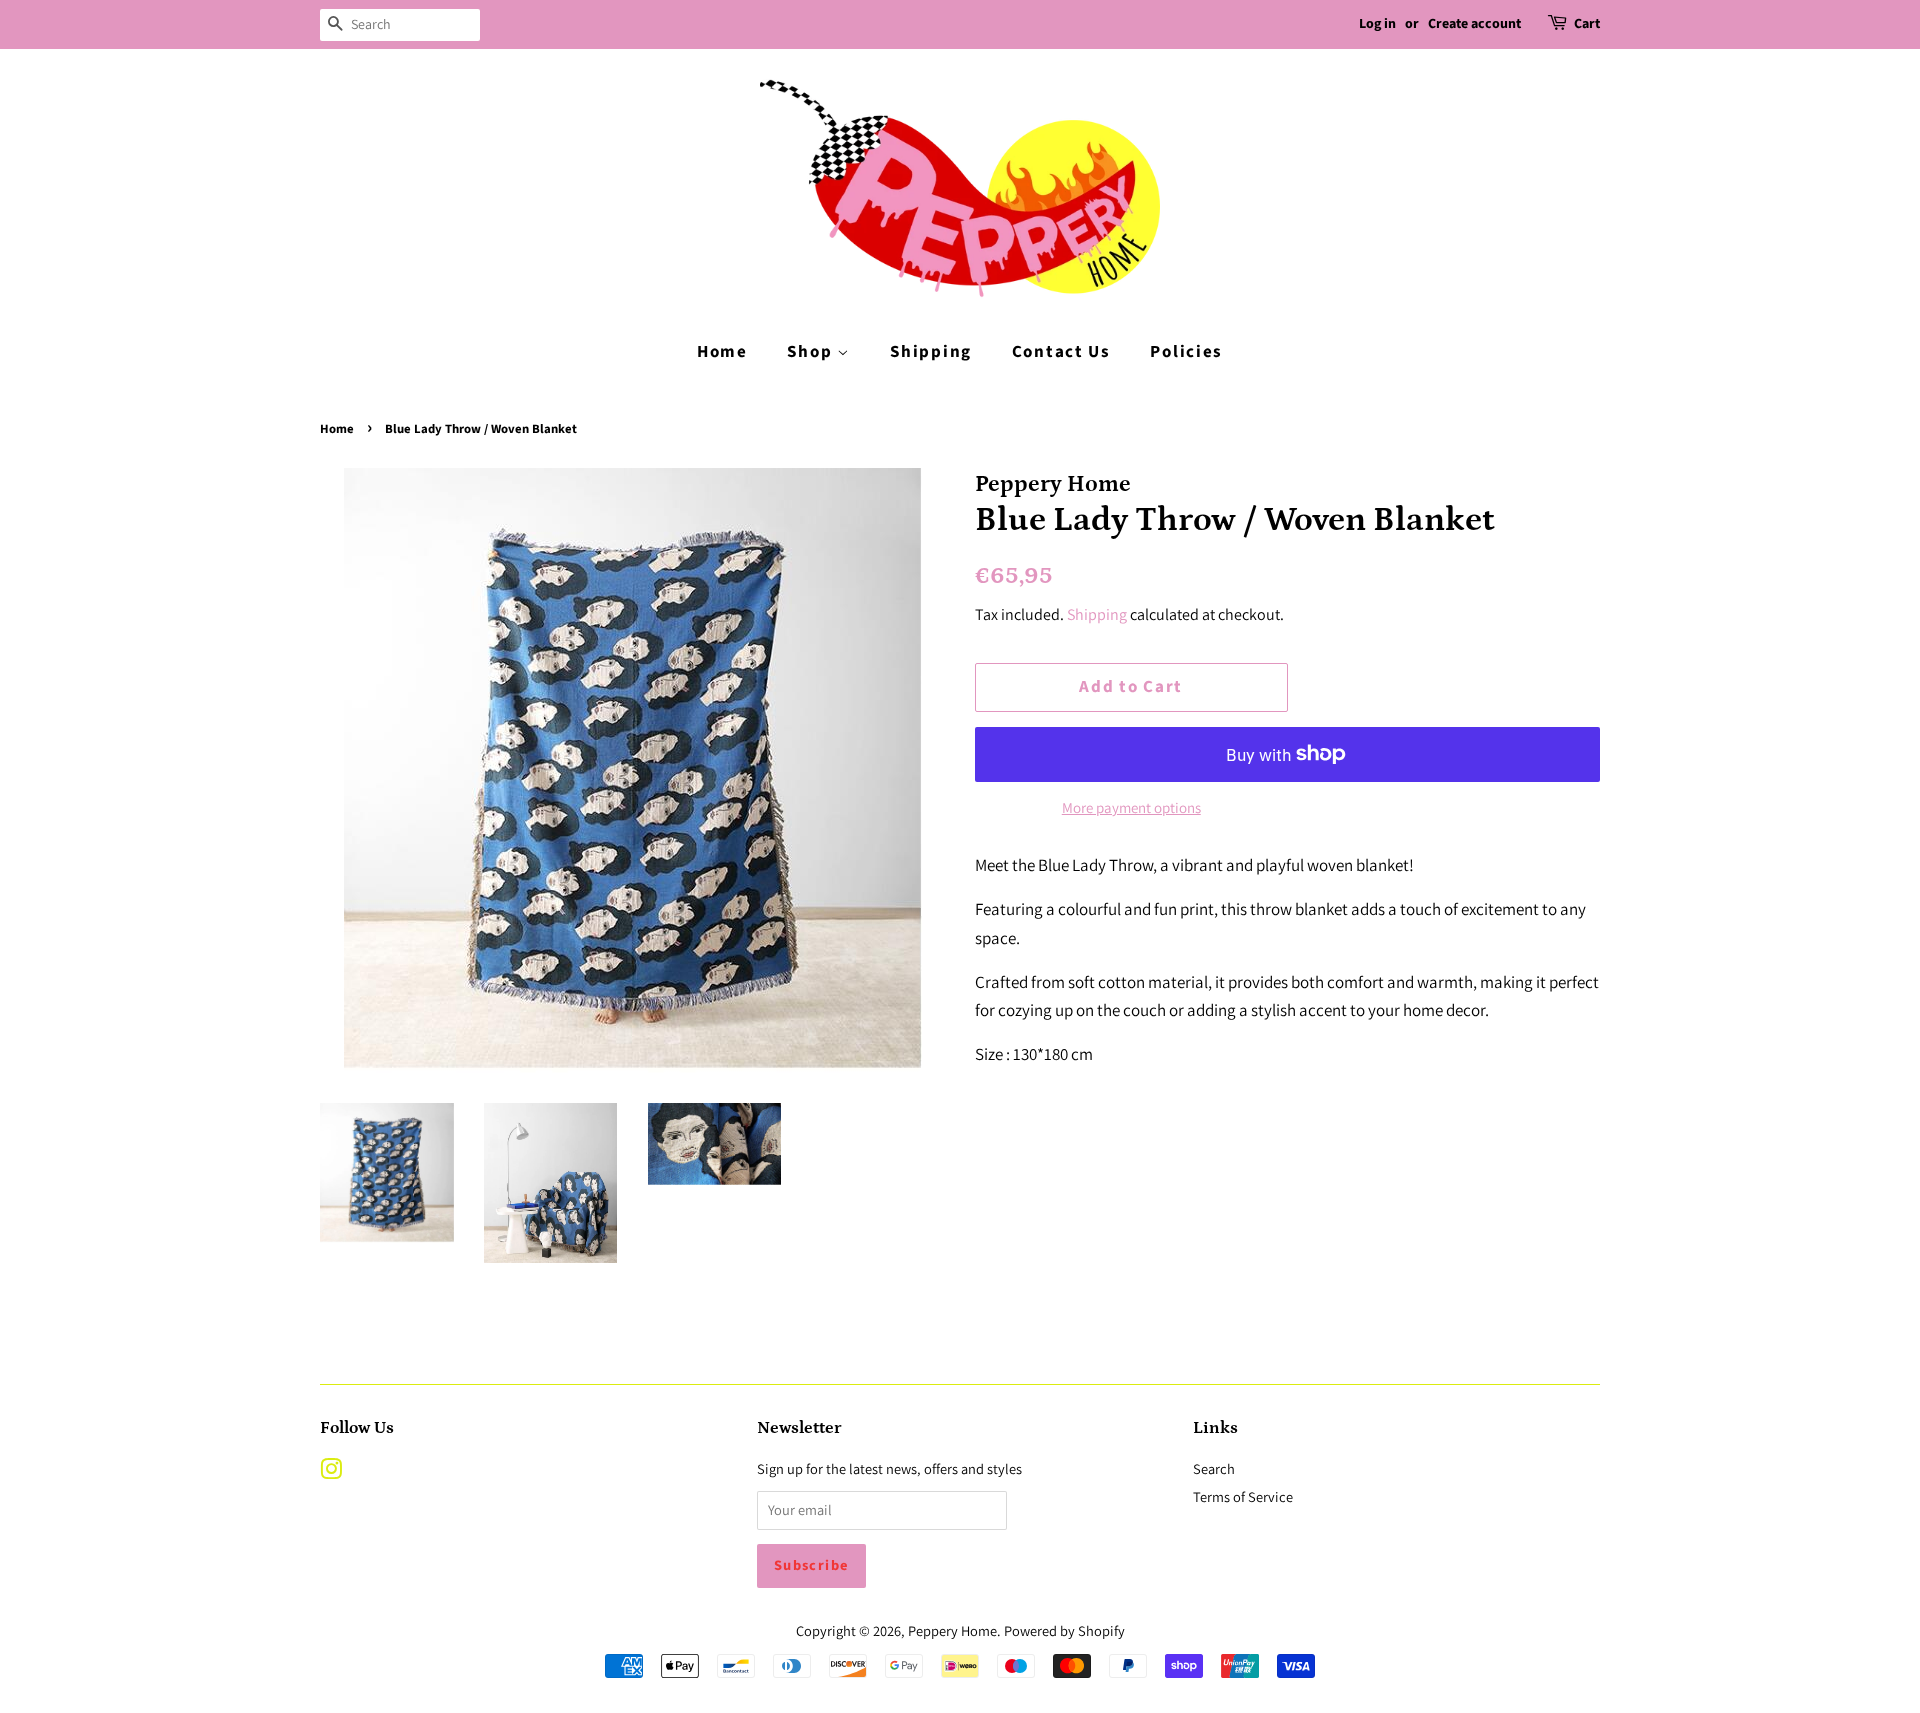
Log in (1377, 24)
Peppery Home (952, 1630)
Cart (1587, 24)
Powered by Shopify (1064, 1630)
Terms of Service (1243, 1496)
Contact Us (1061, 352)
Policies (1186, 352)
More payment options (1131, 807)
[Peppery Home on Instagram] (331, 1472)
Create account (1474, 24)
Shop (812, 352)
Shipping (931, 352)
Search (1214, 1468)
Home (722, 352)
